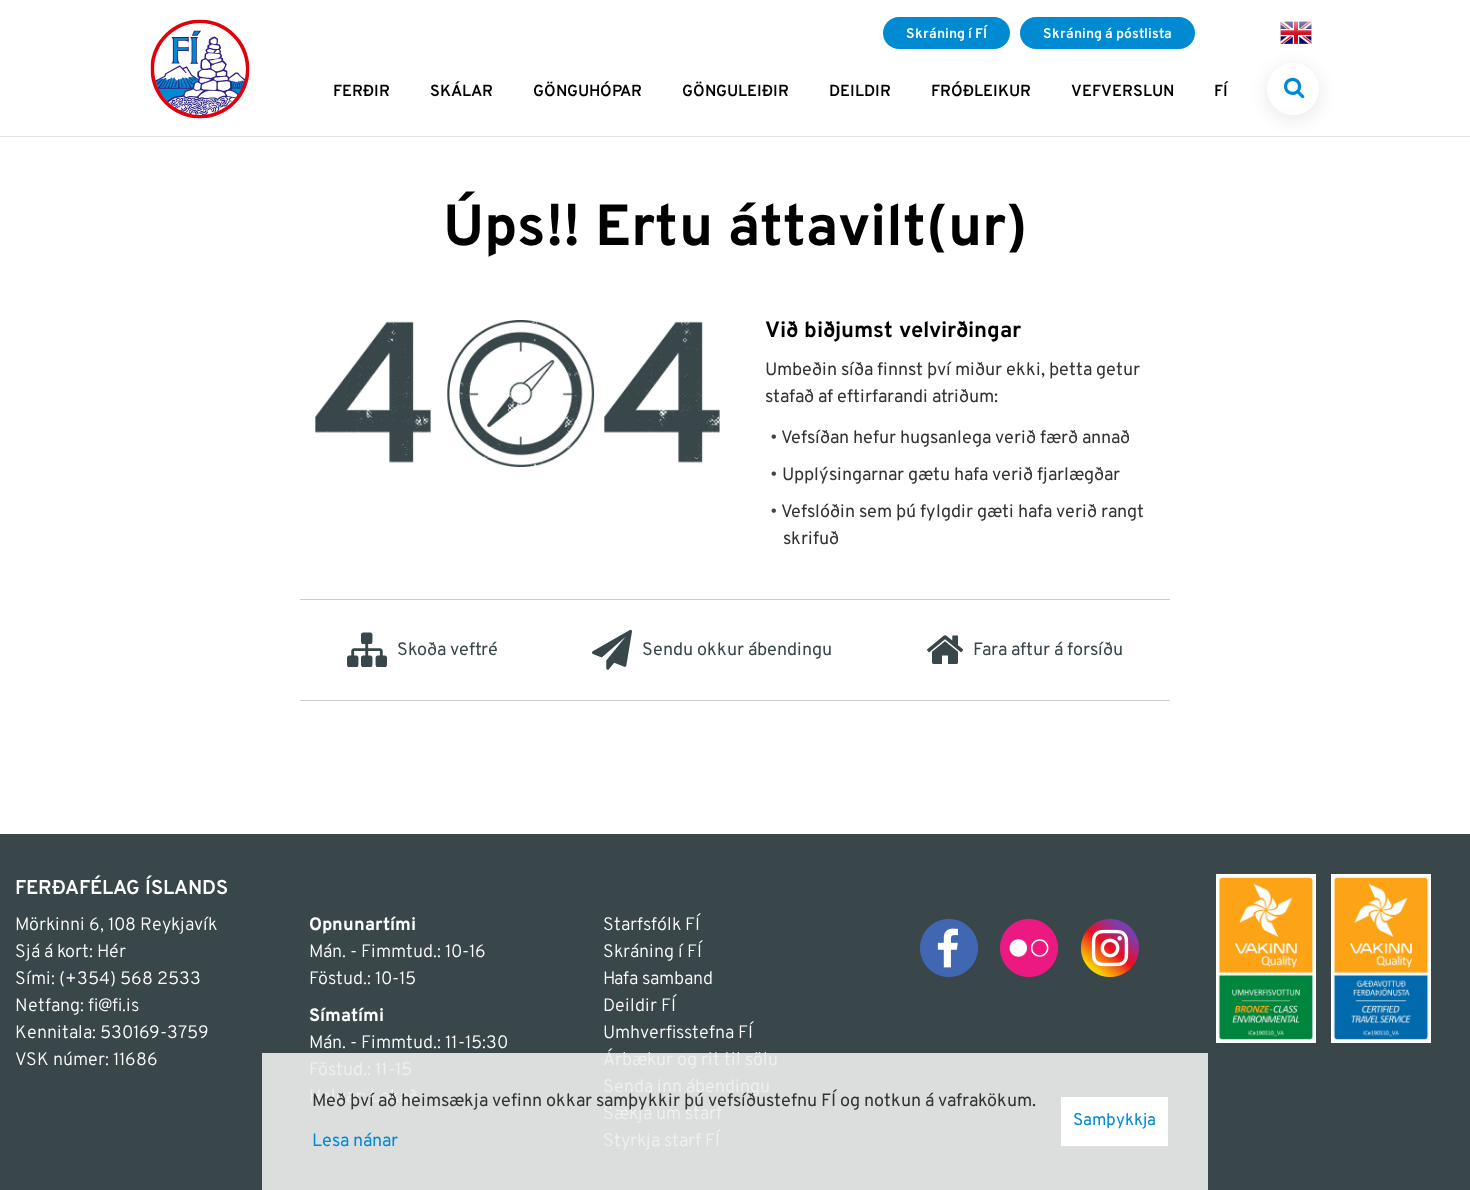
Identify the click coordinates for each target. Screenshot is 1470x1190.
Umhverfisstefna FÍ (678, 1033)
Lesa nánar (355, 1141)
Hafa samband (658, 979)
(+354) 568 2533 (130, 979)
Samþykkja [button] (1114, 1121)
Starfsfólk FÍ (651, 925)
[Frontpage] (200, 68)
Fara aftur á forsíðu (1048, 650)
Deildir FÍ (639, 1006)
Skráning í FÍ (652, 952)
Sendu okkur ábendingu (737, 650)
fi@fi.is (113, 1006)
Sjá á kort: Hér (70, 952)
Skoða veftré (447, 650)
